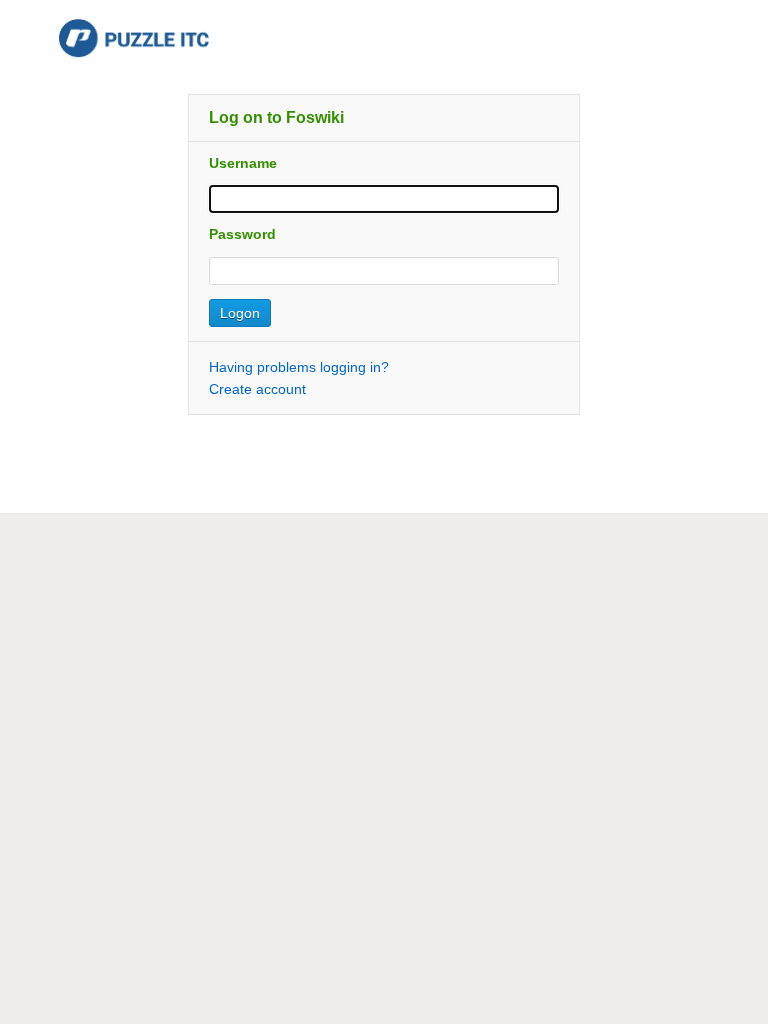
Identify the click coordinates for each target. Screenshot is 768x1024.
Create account (257, 389)
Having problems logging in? (299, 367)
